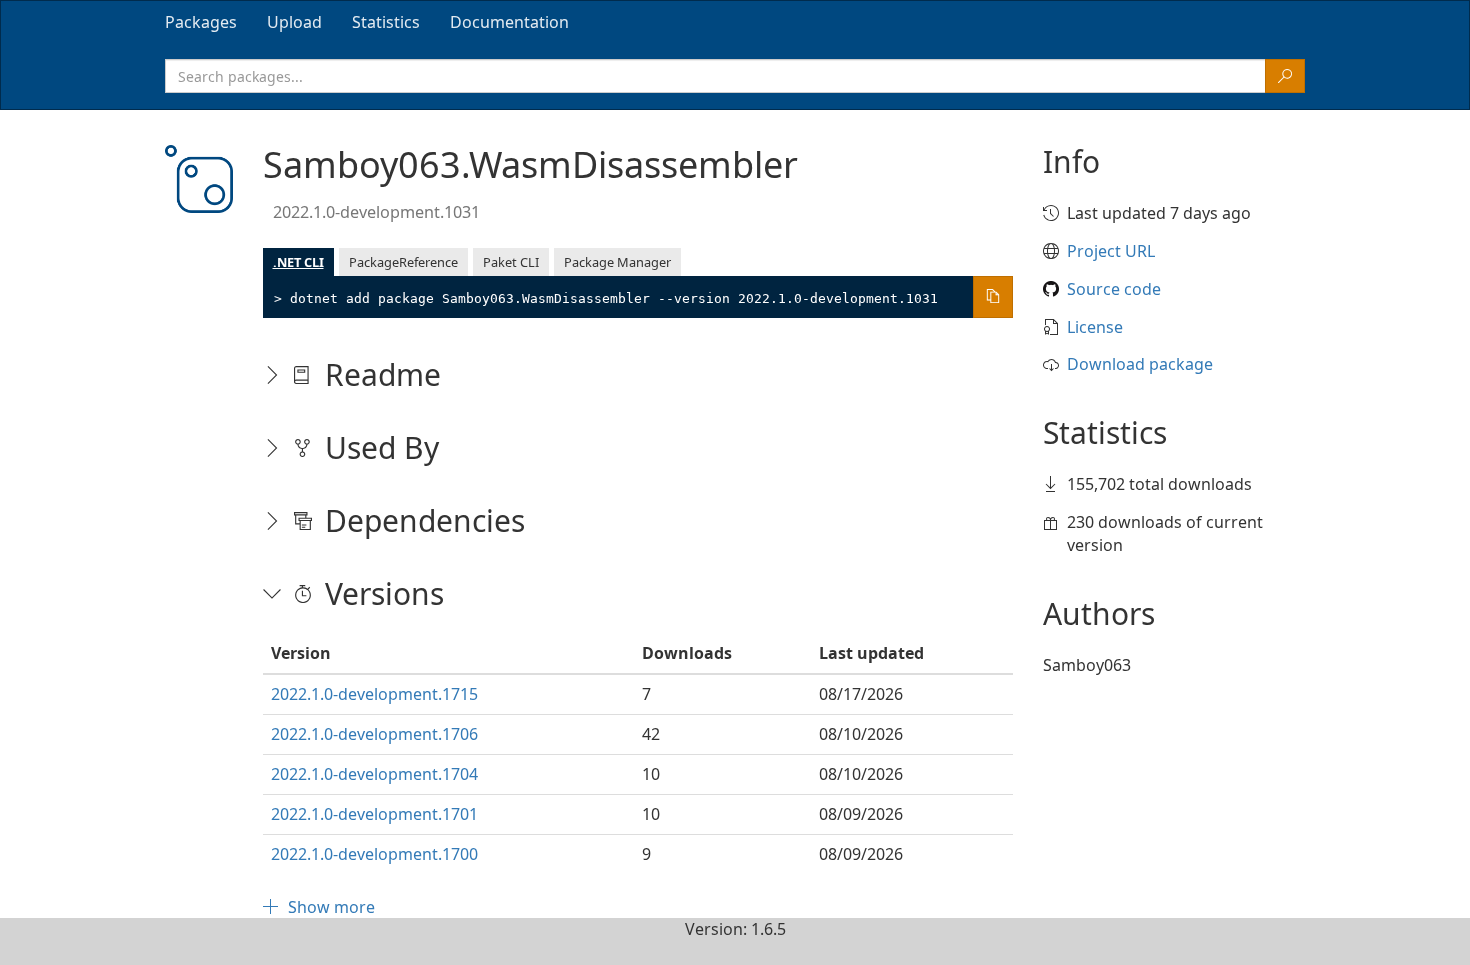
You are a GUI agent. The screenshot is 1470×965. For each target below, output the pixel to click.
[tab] (201, 22)
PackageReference (403, 262)
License (1095, 327)
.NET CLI (298, 262)
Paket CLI (511, 262)
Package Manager (617, 262)
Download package (1140, 364)
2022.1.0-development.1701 (374, 814)
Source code (1114, 289)
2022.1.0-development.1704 (374, 774)
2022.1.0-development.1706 (374, 734)
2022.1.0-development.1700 (374, 854)
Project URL (1111, 251)
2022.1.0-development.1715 (374, 694)
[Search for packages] (1285, 76)
